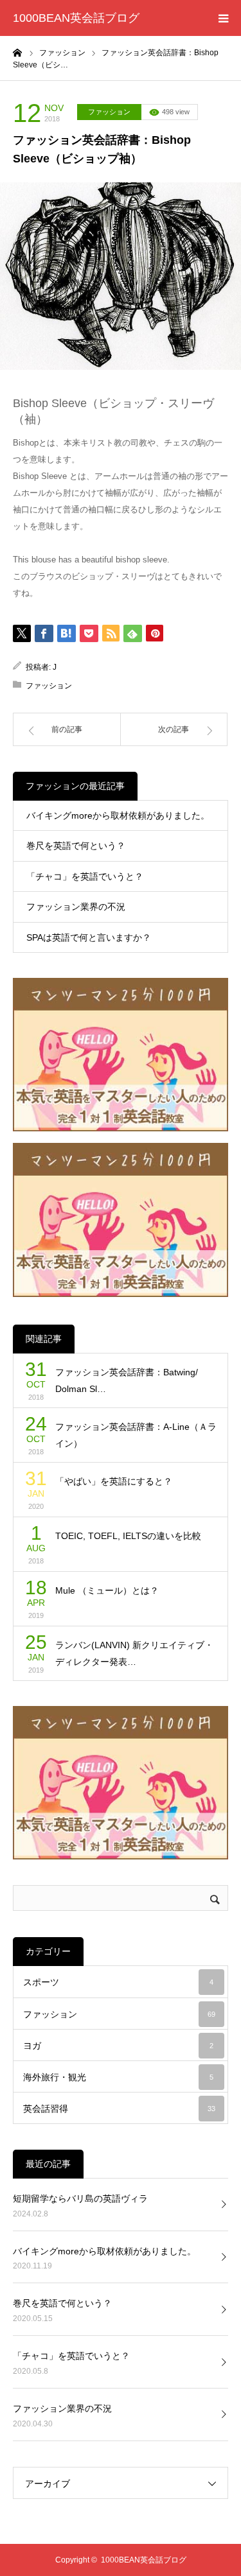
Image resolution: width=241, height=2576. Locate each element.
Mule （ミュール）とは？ (107, 1590)
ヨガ (118, 2046)
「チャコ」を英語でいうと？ (85, 876)
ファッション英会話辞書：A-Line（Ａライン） (136, 1435)
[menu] (223, 18)
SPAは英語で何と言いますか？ (89, 937)
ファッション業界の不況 (76, 907)
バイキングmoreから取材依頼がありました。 (118, 815)
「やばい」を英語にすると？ (114, 1481)
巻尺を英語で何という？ (76, 846)
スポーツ (118, 1982)
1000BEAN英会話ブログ (76, 18)
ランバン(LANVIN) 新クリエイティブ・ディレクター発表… (134, 1654)
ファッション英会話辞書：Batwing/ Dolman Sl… (127, 1381)
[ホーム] (17, 52)
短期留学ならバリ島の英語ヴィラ (80, 2198)
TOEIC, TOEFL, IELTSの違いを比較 (128, 1536)
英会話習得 (119, 2109)
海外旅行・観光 (118, 2077)
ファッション (109, 112)
